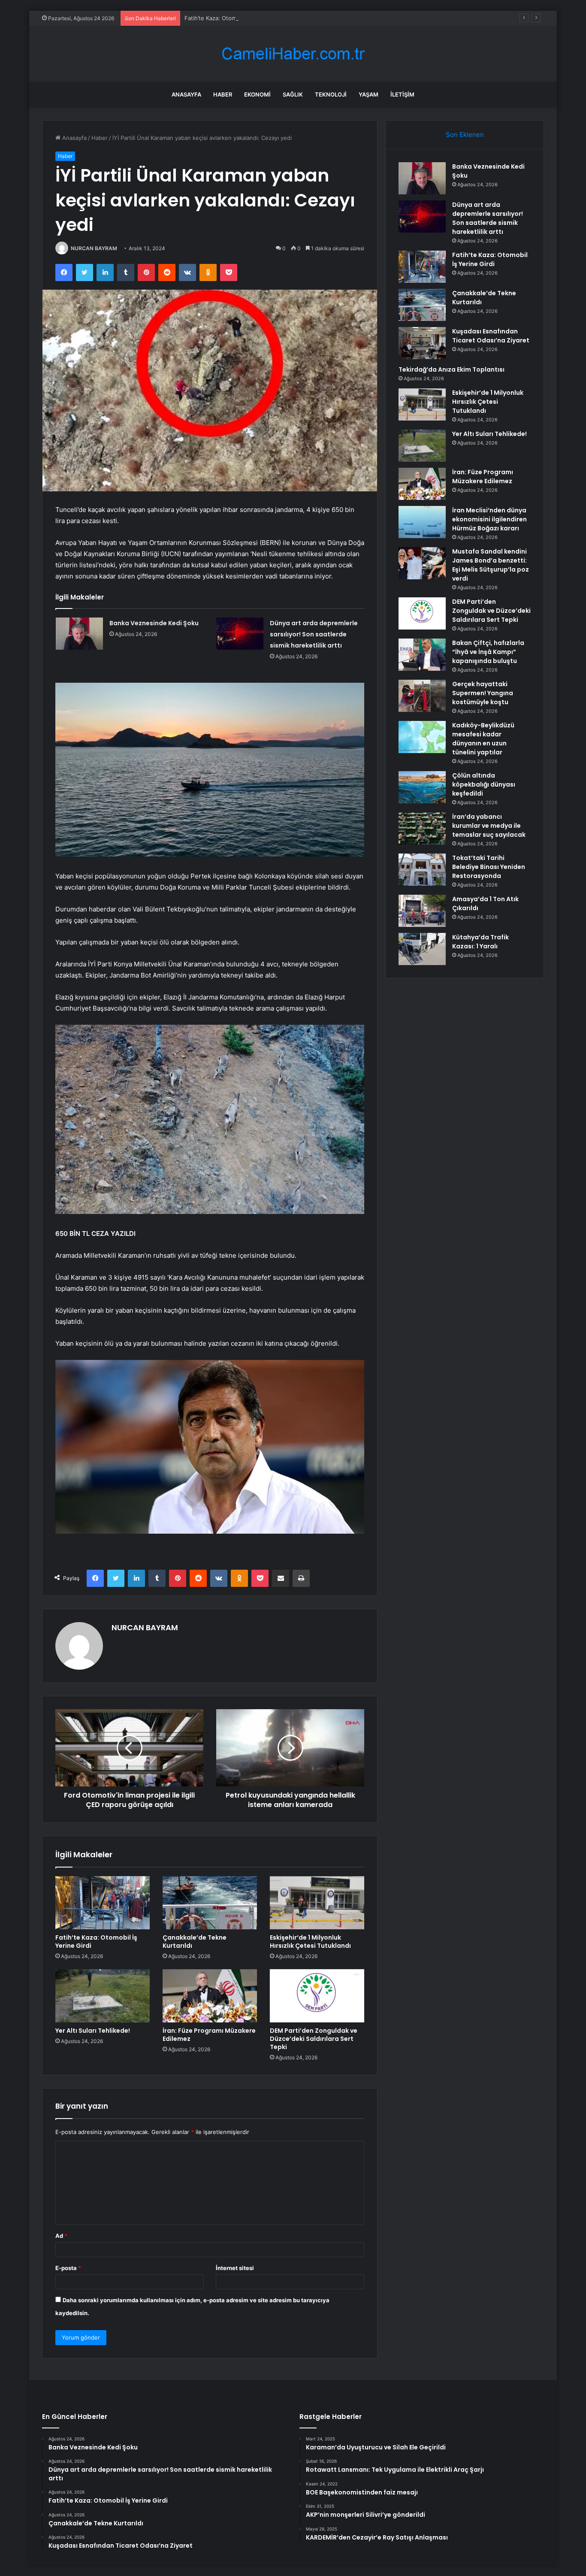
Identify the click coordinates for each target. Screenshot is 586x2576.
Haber (223, 94)
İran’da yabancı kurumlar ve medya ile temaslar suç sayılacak (489, 826)
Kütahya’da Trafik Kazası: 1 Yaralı (480, 942)
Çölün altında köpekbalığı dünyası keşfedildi (484, 784)
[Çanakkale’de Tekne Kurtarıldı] (210, 1903)
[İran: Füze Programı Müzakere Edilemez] (210, 1996)
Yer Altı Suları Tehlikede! (93, 2031)
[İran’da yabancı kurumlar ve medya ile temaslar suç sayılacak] (422, 828)
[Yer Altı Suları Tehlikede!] (103, 1996)
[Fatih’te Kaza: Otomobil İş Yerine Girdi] (103, 1903)
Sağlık (293, 94)
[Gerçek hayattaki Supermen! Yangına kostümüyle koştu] (422, 696)
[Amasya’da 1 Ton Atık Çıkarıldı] (422, 911)
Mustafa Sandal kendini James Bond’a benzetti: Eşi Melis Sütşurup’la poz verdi (491, 565)
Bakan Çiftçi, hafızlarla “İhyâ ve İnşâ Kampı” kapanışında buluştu (488, 652)
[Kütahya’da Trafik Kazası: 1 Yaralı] (422, 949)
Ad (61, 2236)
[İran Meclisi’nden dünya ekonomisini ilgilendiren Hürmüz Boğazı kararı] (422, 522)
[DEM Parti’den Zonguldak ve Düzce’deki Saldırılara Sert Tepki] (317, 1996)
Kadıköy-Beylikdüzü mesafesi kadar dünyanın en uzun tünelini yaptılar (483, 739)
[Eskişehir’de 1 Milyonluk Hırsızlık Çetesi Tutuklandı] (317, 1903)
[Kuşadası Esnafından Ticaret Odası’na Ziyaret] (422, 343)
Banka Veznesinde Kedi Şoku (154, 623)
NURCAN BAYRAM (94, 248)
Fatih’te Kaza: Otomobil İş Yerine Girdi (235, 18)
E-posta (68, 2268)
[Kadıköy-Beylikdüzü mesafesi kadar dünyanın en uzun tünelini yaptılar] (422, 737)
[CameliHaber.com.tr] (293, 54)
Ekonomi (257, 94)
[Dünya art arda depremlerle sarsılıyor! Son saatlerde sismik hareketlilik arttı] (240, 634)
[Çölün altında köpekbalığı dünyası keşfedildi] (422, 787)
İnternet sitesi (235, 2268)
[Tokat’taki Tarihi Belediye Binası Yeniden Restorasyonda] (422, 870)
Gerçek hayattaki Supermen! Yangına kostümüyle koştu (483, 693)
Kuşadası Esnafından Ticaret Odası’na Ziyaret (491, 336)
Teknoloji (331, 94)
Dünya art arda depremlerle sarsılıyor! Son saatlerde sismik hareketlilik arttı (314, 634)
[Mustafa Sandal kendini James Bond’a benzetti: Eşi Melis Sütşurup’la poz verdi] (422, 563)
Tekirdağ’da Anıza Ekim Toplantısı (452, 369)
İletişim (402, 94)
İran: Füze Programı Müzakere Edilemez (209, 2035)
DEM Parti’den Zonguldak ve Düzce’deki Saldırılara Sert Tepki (314, 2039)
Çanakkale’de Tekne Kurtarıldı (195, 1942)
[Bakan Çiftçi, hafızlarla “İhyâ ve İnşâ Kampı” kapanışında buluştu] (422, 655)
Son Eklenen (465, 135)
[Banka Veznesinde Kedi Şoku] (79, 634)
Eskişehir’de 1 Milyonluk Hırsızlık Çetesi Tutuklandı (310, 1942)
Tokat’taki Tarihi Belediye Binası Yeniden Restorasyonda (489, 867)
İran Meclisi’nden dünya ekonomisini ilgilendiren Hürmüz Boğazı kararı (489, 519)
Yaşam (369, 94)
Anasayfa (186, 94)
